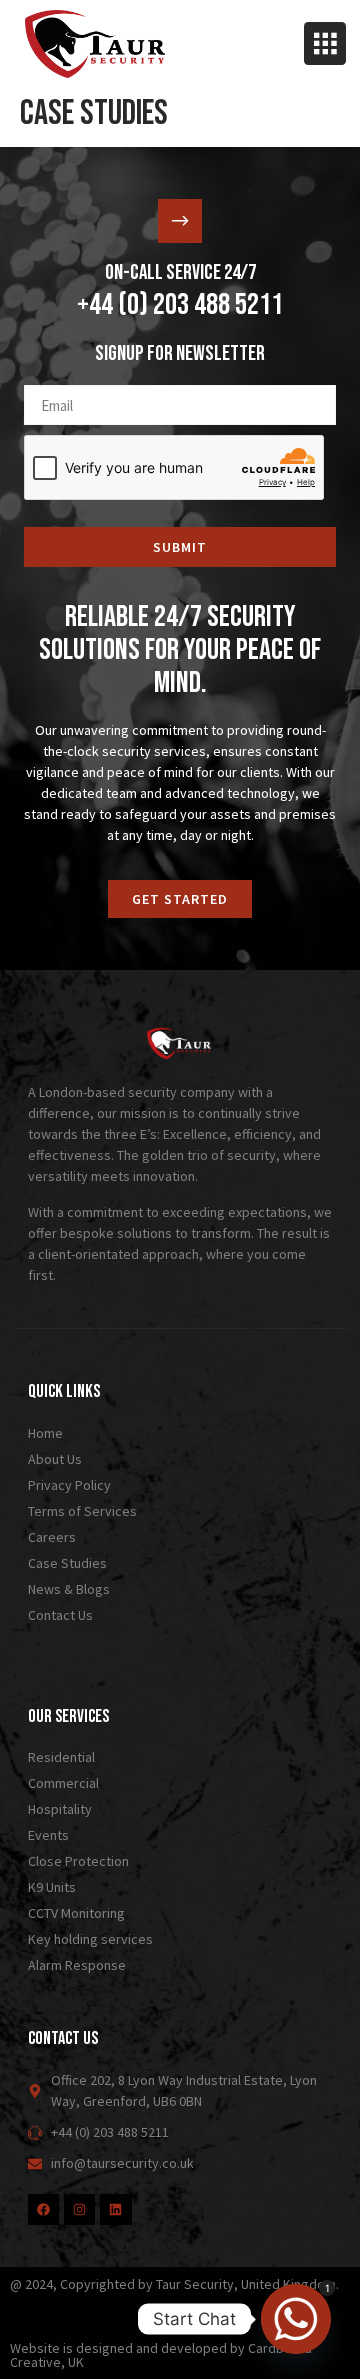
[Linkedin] (115, 2209)
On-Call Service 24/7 (180, 272)
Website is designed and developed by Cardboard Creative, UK (161, 2355)
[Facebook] (43, 2209)
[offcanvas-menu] (325, 43)
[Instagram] (79, 2209)
